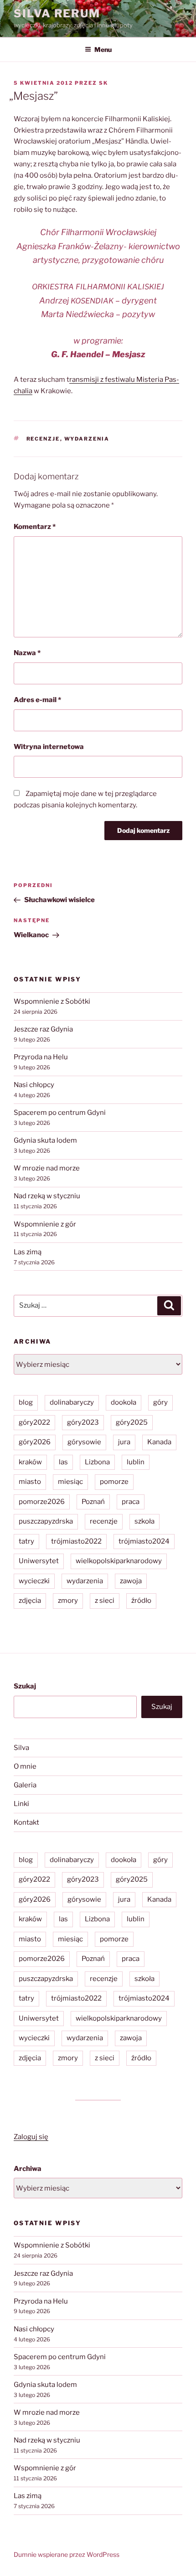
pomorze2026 (42, 1502)
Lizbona (97, 1462)
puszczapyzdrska (46, 1521)
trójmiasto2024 (144, 1541)
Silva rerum (57, 13)
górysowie (84, 1442)
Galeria (25, 1785)
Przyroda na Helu (41, 1057)
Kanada (159, 1442)
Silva (21, 1748)
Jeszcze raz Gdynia (43, 1029)
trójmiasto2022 (76, 1541)
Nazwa (27, 653)
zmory (68, 1601)
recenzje (43, 439)
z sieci (105, 1601)
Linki (21, 1804)
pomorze (114, 1482)
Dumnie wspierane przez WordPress (67, 2554)
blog (26, 1402)
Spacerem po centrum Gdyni (60, 1113)
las (63, 1462)
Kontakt (26, 1822)
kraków (30, 1462)
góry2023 (83, 1422)
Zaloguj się (31, 2137)
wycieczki (34, 1581)
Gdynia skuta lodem (45, 1140)
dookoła (124, 1402)
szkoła (144, 1521)
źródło (141, 1601)
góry (160, 1402)
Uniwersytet (39, 1561)
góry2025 (132, 1422)
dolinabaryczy (72, 1402)
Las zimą (28, 1252)
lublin (136, 1462)
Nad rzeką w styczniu (47, 1196)
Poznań (93, 1502)
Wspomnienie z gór (45, 1224)
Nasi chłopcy (34, 1085)
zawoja (131, 1581)
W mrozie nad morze (47, 1168)
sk (103, 83)
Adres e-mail (37, 700)
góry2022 (34, 1422)
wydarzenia (87, 439)
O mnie (25, 1766)
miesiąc (70, 1482)
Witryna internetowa (49, 747)
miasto (30, 1482)
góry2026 (35, 1442)
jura (124, 1442)
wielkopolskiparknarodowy (119, 1561)
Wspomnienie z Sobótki (52, 1001)
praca (131, 1502)
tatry (26, 1541)
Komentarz (35, 527)
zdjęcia (30, 1601)
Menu (103, 49)
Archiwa (28, 2169)
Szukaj (25, 1686)
